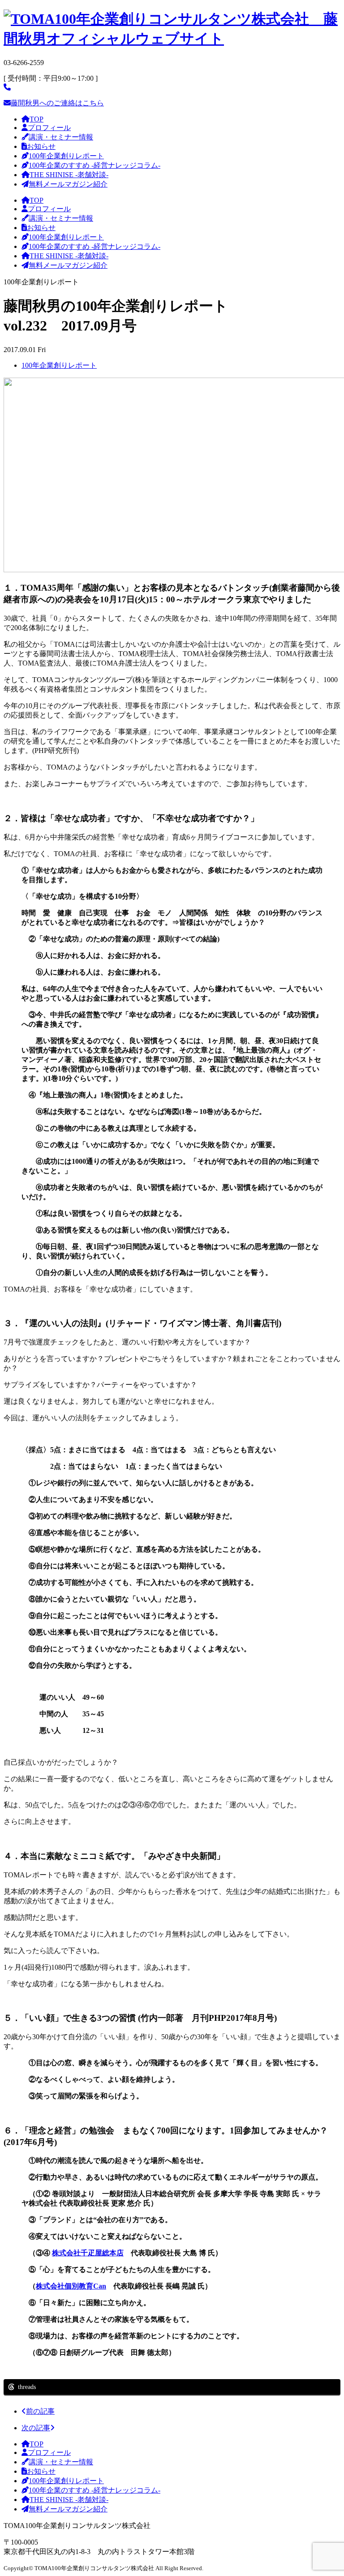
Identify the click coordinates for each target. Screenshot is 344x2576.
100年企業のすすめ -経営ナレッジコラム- (95, 165)
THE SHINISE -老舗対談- (69, 175)
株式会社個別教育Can (71, 2286)
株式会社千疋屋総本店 (88, 2253)
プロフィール (49, 128)
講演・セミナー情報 (61, 137)
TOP (37, 119)
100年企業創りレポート (66, 156)
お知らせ (41, 146)
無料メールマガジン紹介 (68, 184)
